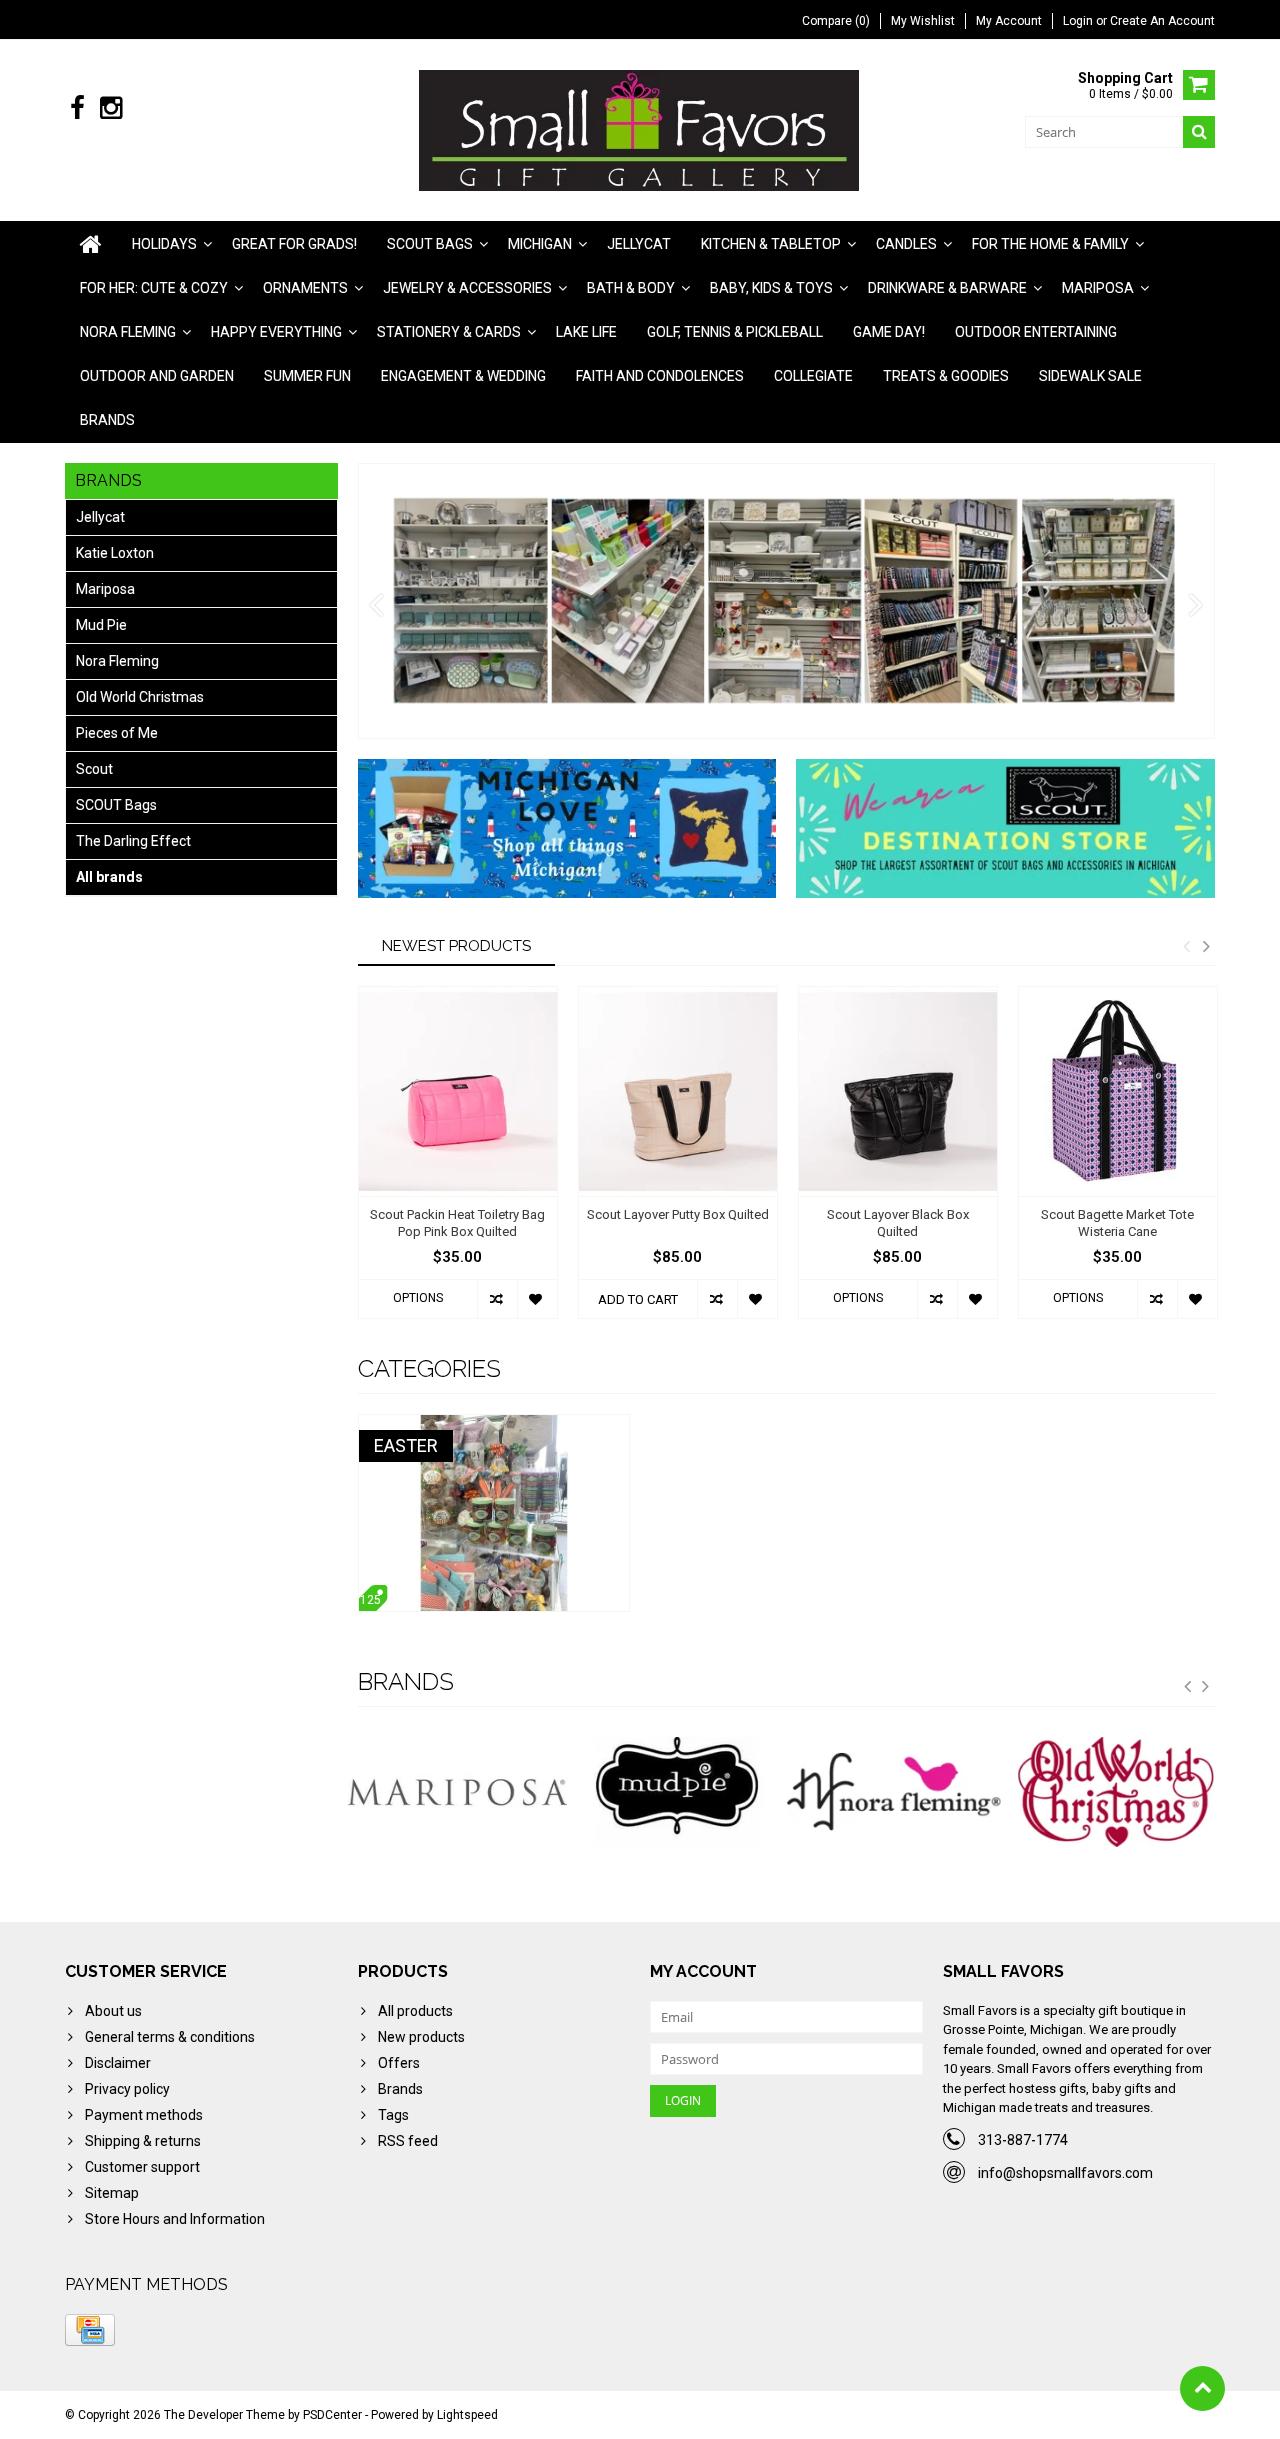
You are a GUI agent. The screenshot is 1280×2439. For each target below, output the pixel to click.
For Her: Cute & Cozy (154, 288)
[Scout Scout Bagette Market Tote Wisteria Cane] (1118, 1091)
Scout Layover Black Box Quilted (898, 1223)
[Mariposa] (458, 1792)
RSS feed (408, 2141)
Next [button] (1206, 946)
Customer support (142, 2167)
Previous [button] (1186, 946)
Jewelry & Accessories (467, 288)
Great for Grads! (294, 244)
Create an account (1162, 21)
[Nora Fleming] (897, 1792)
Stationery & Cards (449, 332)
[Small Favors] (640, 129)
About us (113, 2011)
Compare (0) (836, 21)
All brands (109, 877)
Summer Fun (307, 376)
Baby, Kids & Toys (771, 288)
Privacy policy (127, 2089)
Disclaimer (118, 2063)
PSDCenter (332, 2415)
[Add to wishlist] (537, 1299)
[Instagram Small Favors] (110, 108)
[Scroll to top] (1202, 2388)
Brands (107, 420)
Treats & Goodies (946, 376)
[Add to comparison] (497, 1299)
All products (415, 2011)
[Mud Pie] (677, 1792)
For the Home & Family (1050, 244)
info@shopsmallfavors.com (1065, 2173)
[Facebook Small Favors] (77, 108)
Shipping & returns (143, 2141)
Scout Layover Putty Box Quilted (678, 1214)
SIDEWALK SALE (1090, 376)
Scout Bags (430, 244)
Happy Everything (276, 332)
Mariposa (1098, 288)
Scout (94, 769)
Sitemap (112, 2193)
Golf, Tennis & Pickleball (735, 332)
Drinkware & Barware (947, 288)
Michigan (540, 244)
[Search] (1199, 132)
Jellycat (639, 244)
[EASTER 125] (494, 1425)
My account (1009, 21)
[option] (458, 1162)
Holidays (164, 244)
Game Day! (889, 332)
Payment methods (144, 2115)
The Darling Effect (133, 841)
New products (421, 2037)
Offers (399, 2063)
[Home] (91, 244)
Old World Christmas (140, 697)
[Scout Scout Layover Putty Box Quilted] (678, 1091)
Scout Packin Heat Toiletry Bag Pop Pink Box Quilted (457, 1223)
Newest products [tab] (456, 946)
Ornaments (305, 288)
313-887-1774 (1023, 2140)
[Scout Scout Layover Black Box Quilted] (898, 1091)
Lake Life (586, 332)
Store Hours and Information (175, 2219)
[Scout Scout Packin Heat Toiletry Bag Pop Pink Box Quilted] (458, 1091)
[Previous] (376, 606)
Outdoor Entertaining (1036, 332)
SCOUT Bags (116, 805)
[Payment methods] (90, 2330)
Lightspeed (467, 2415)
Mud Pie (101, 625)
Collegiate (813, 376)
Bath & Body (631, 288)
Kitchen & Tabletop (771, 244)
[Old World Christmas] (1116, 1792)
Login (1079, 21)
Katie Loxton (115, 553)
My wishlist (923, 21)
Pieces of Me (117, 733)
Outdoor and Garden (157, 376)
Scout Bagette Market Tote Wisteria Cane (1117, 1223)
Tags (393, 2115)
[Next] (1196, 606)
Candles (906, 244)
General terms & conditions (170, 2037)
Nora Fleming (128, 332)
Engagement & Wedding (463, 376)
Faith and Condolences (660, 376)
